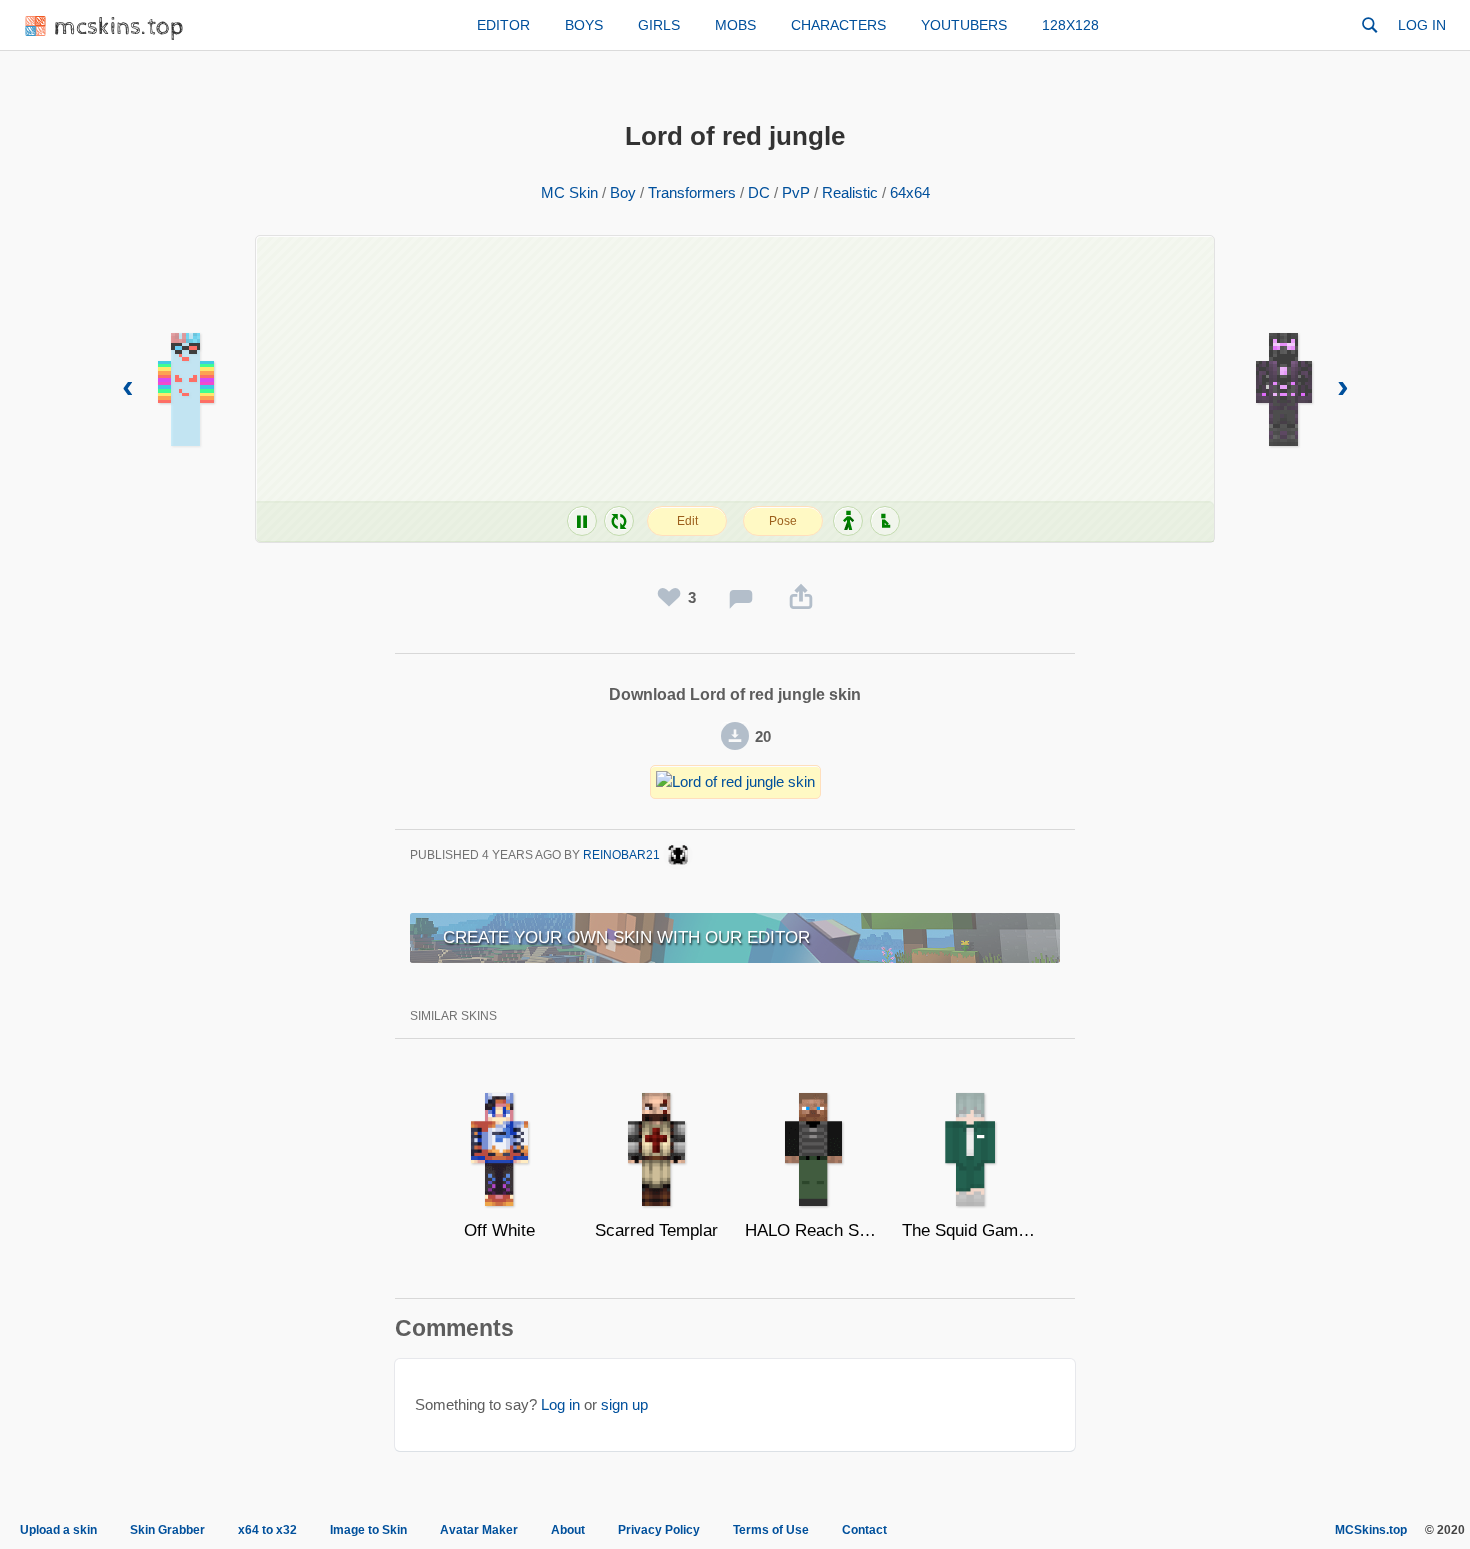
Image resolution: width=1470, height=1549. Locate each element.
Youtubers (964, 25)
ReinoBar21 (623, 855)
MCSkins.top (1371, 1530)
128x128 (1070, 25)
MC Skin (569, 192)
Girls (659, 25)
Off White (499, 1230)
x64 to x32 (267, 1530)
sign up (624, 1404)
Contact (864, 1530)
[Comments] (741, 598)
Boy (623, 192)
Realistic (850, 192)
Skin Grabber (167, 1530)
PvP (796, 192)
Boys (584, 25)
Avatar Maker (479, 1530)
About (568, 1530)
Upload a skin (58, 1530)
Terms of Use (771, 1530)
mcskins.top (119, 27)
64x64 (910, 192)
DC (759, 192)
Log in (1422, 25)
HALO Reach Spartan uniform (813, 1230)
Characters (838, 25)
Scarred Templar (656, 1230)
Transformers (692, 192)
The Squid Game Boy (970, 1230)
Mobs (735, 25)
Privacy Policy (659, 1530)
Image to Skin (368, 1530)
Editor (503, 25)
